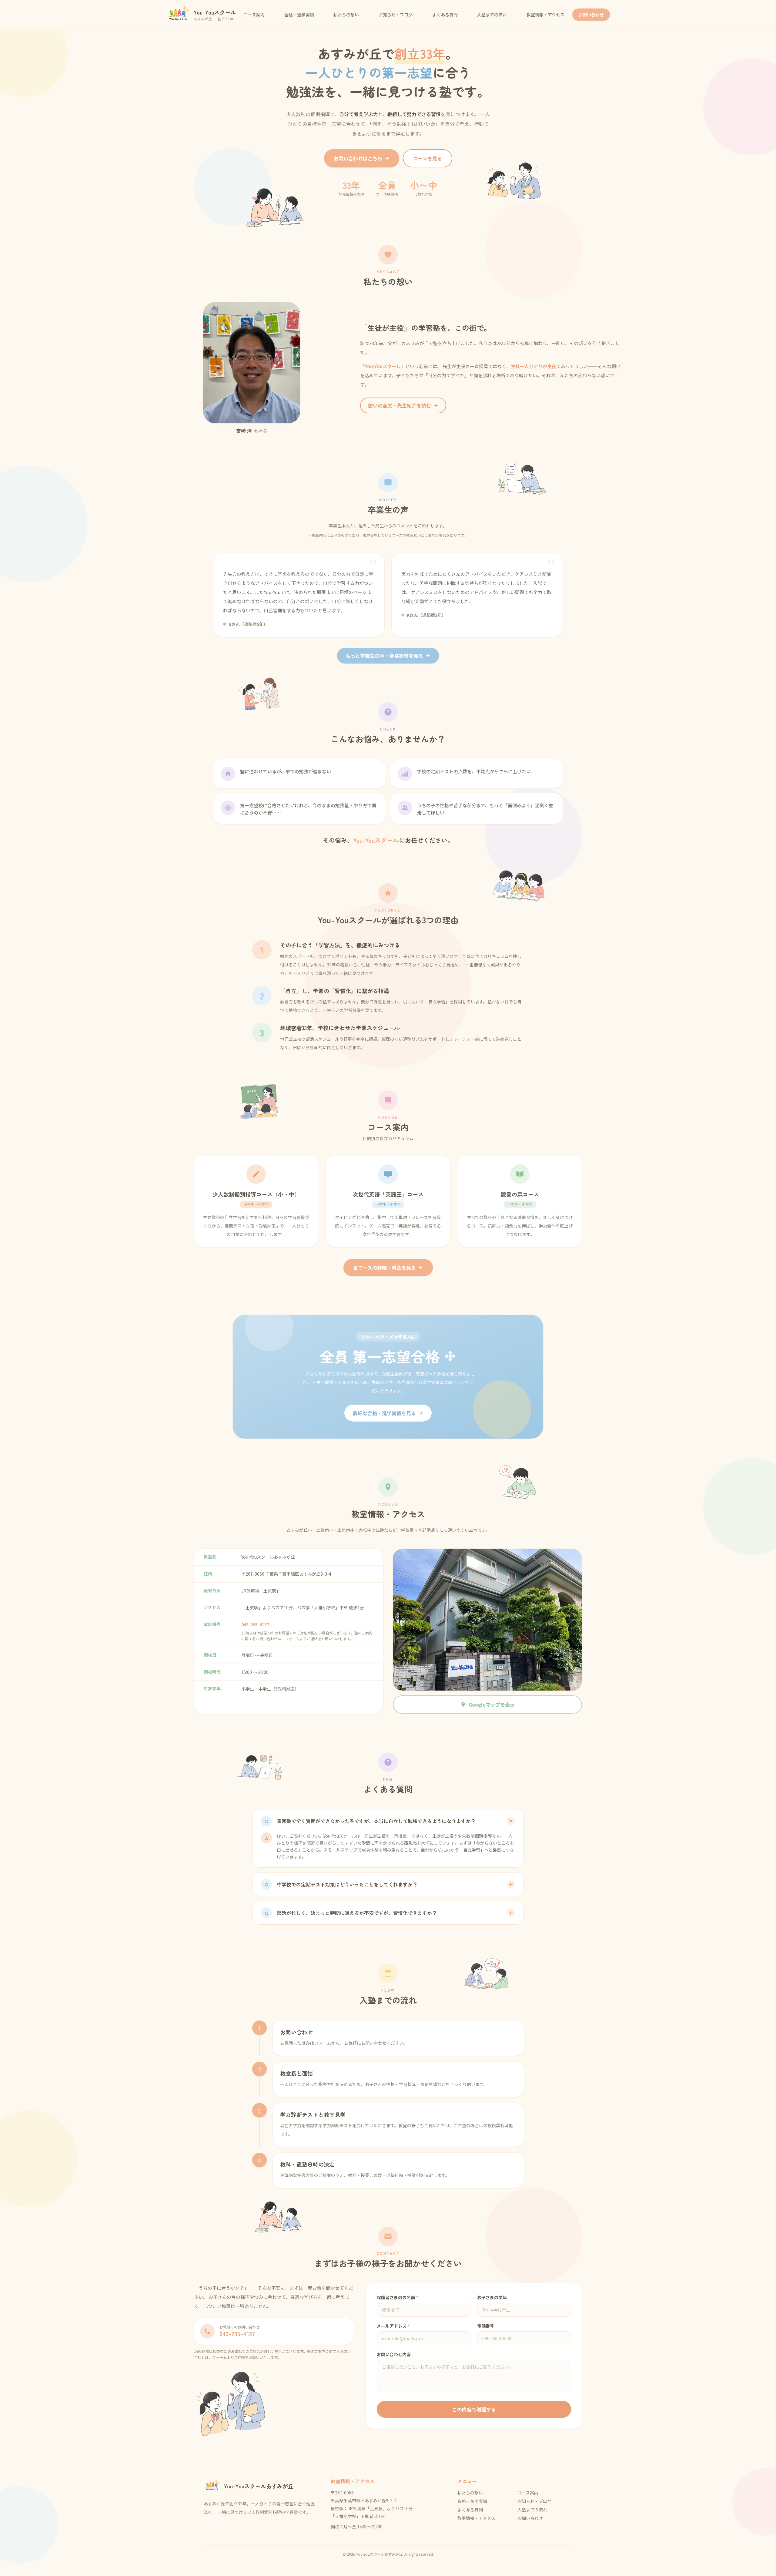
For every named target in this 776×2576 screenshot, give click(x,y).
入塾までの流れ (492, 15)
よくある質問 (445, 15)
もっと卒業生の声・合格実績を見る (384, 656)
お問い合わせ (591, 15)
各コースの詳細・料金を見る (385, 1268)
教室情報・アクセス (545, 15)
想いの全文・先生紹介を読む (400, 405)
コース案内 (254, 15)
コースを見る (428, 158)
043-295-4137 (255, 1624)
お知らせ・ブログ (396, 15)
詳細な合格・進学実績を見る (384, 1413)
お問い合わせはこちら (358, 158)
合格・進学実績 (299, 15)
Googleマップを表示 (492, 1704)
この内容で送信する (474, 2409)
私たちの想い (346, 15)
